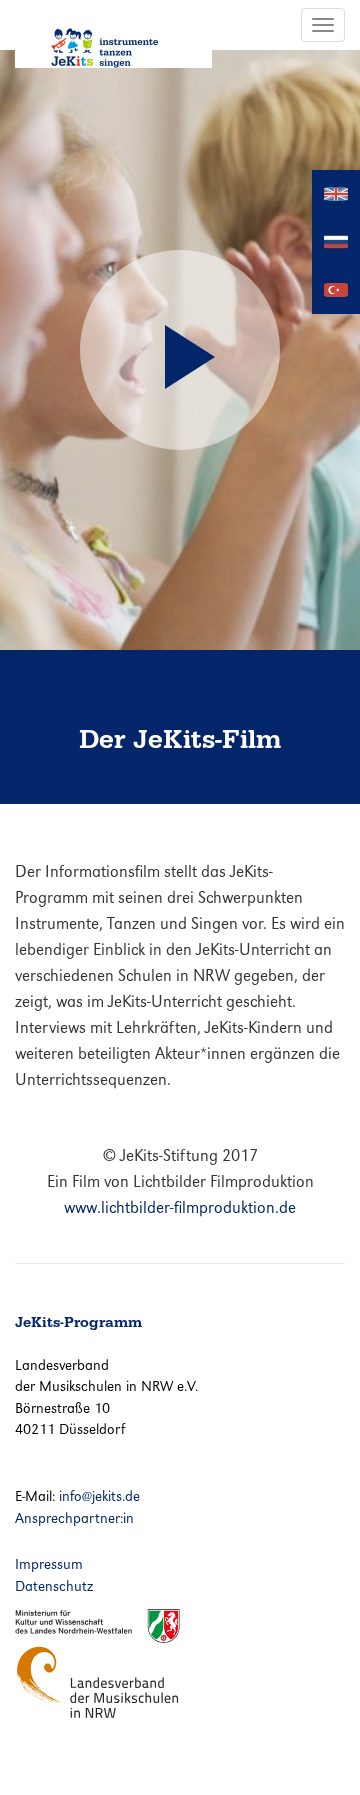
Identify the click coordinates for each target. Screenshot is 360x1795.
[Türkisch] (336, 288)
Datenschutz (54, 1586)
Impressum (49, 1564)
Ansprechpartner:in (74, 1518)
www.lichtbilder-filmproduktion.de (180, 1207)
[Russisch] (336, 240)
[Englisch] (336, 192)
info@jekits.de (99, 1496)
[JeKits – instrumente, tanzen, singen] (113, 34)
